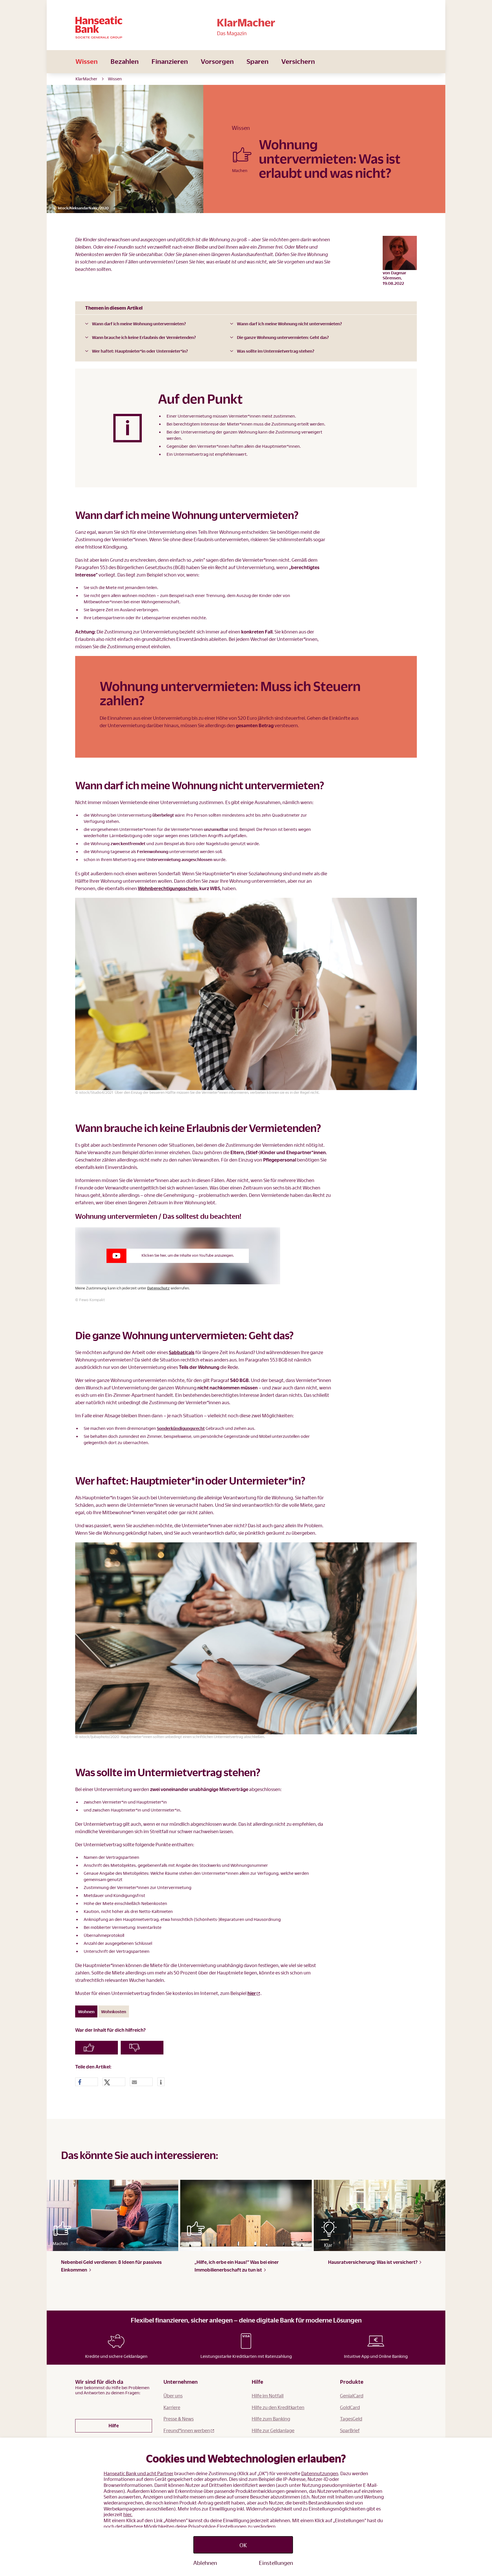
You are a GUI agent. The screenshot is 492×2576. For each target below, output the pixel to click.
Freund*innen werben (187, 2430)
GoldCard (350, 2407)
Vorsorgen (217, 61)
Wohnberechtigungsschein (168, 888)
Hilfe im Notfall (268, 2396)
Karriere (172, 2407)
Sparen (258, 61)
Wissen (87, 61)
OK (243, 2545)
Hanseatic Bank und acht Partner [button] (139, 2473)
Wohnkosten (114, 2011)
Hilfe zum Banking (271, 2419)
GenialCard (352, 2396)
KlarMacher (86, 79)
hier (252, 1993)
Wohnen (86, 2011)
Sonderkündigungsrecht (181, 1428)
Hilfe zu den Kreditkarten (278, 2407)
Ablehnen (205, 2563)
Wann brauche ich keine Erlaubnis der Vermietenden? (144, 337)
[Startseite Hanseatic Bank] (132, 27)
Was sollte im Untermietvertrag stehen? (276, 351)
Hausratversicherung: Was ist (373, 2262)
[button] (87, 2082)
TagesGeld (351, 2419)
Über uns (173, 2396)
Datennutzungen (320, 2473)
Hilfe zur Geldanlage (273, 2430)
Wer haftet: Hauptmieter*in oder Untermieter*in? (140, 351)
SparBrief (350, 2430)
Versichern (298, 61)
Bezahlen (125, 61)
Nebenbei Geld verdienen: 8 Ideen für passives (111, 2266)
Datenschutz (158, 1288)
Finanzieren (170, 61)
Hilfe (114, 2425)
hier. (128, 2514)
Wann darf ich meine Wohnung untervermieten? (139, 324)
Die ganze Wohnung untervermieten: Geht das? (283, 337)
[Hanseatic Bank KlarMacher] (246, 27)
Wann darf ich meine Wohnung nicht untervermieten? (289, 324)
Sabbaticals (182, 1352)
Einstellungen (276, 2563)
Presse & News (179, 2419)
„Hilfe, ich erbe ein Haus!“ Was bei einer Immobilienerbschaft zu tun (237, 2266)
